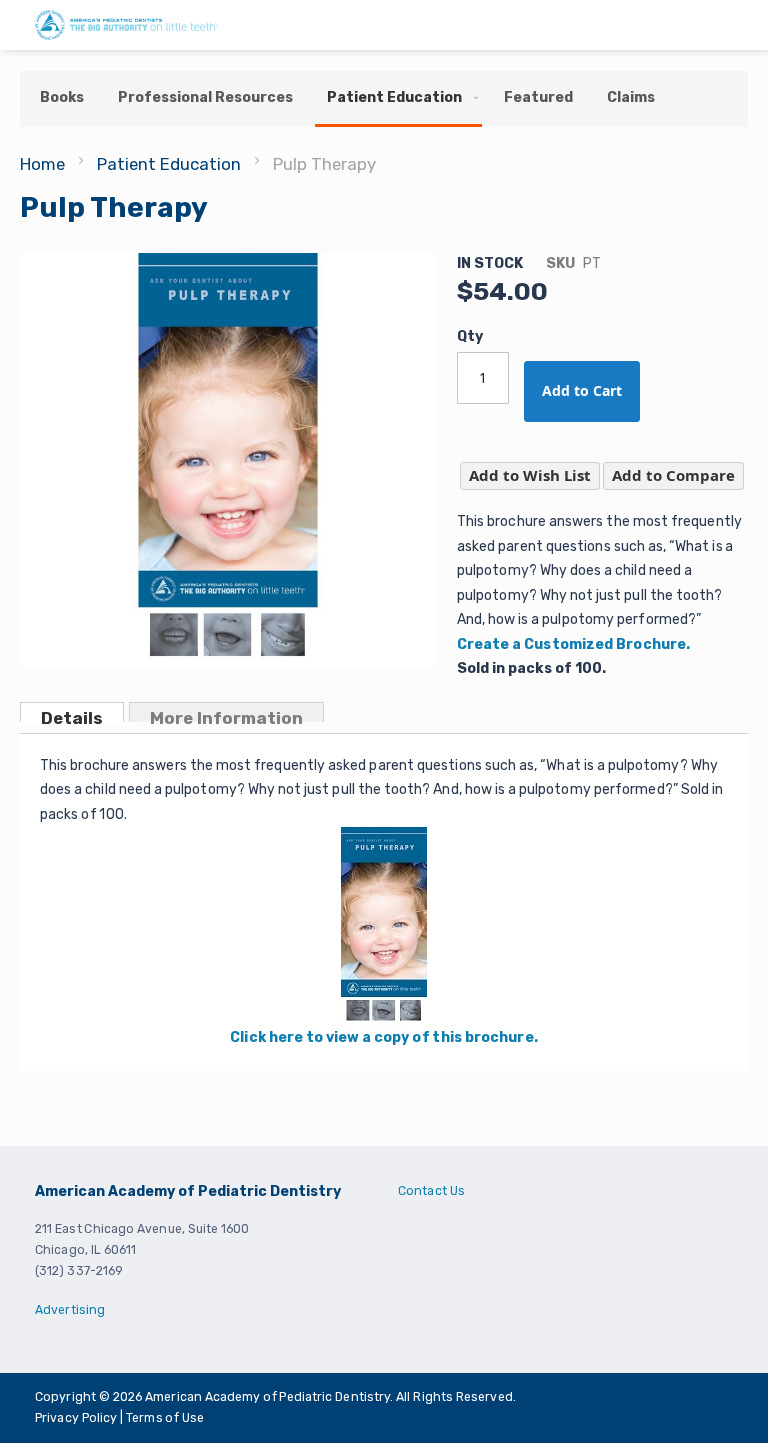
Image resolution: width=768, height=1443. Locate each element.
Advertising (70, 1310)
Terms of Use (165, 1418)
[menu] (384, 99)
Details (72, 715)
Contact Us (431, 1191)
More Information (226, 715)
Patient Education (169, 164)
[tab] (72, 712)
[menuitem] (62, 97)
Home (42, 164)
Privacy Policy (77, 1418)
